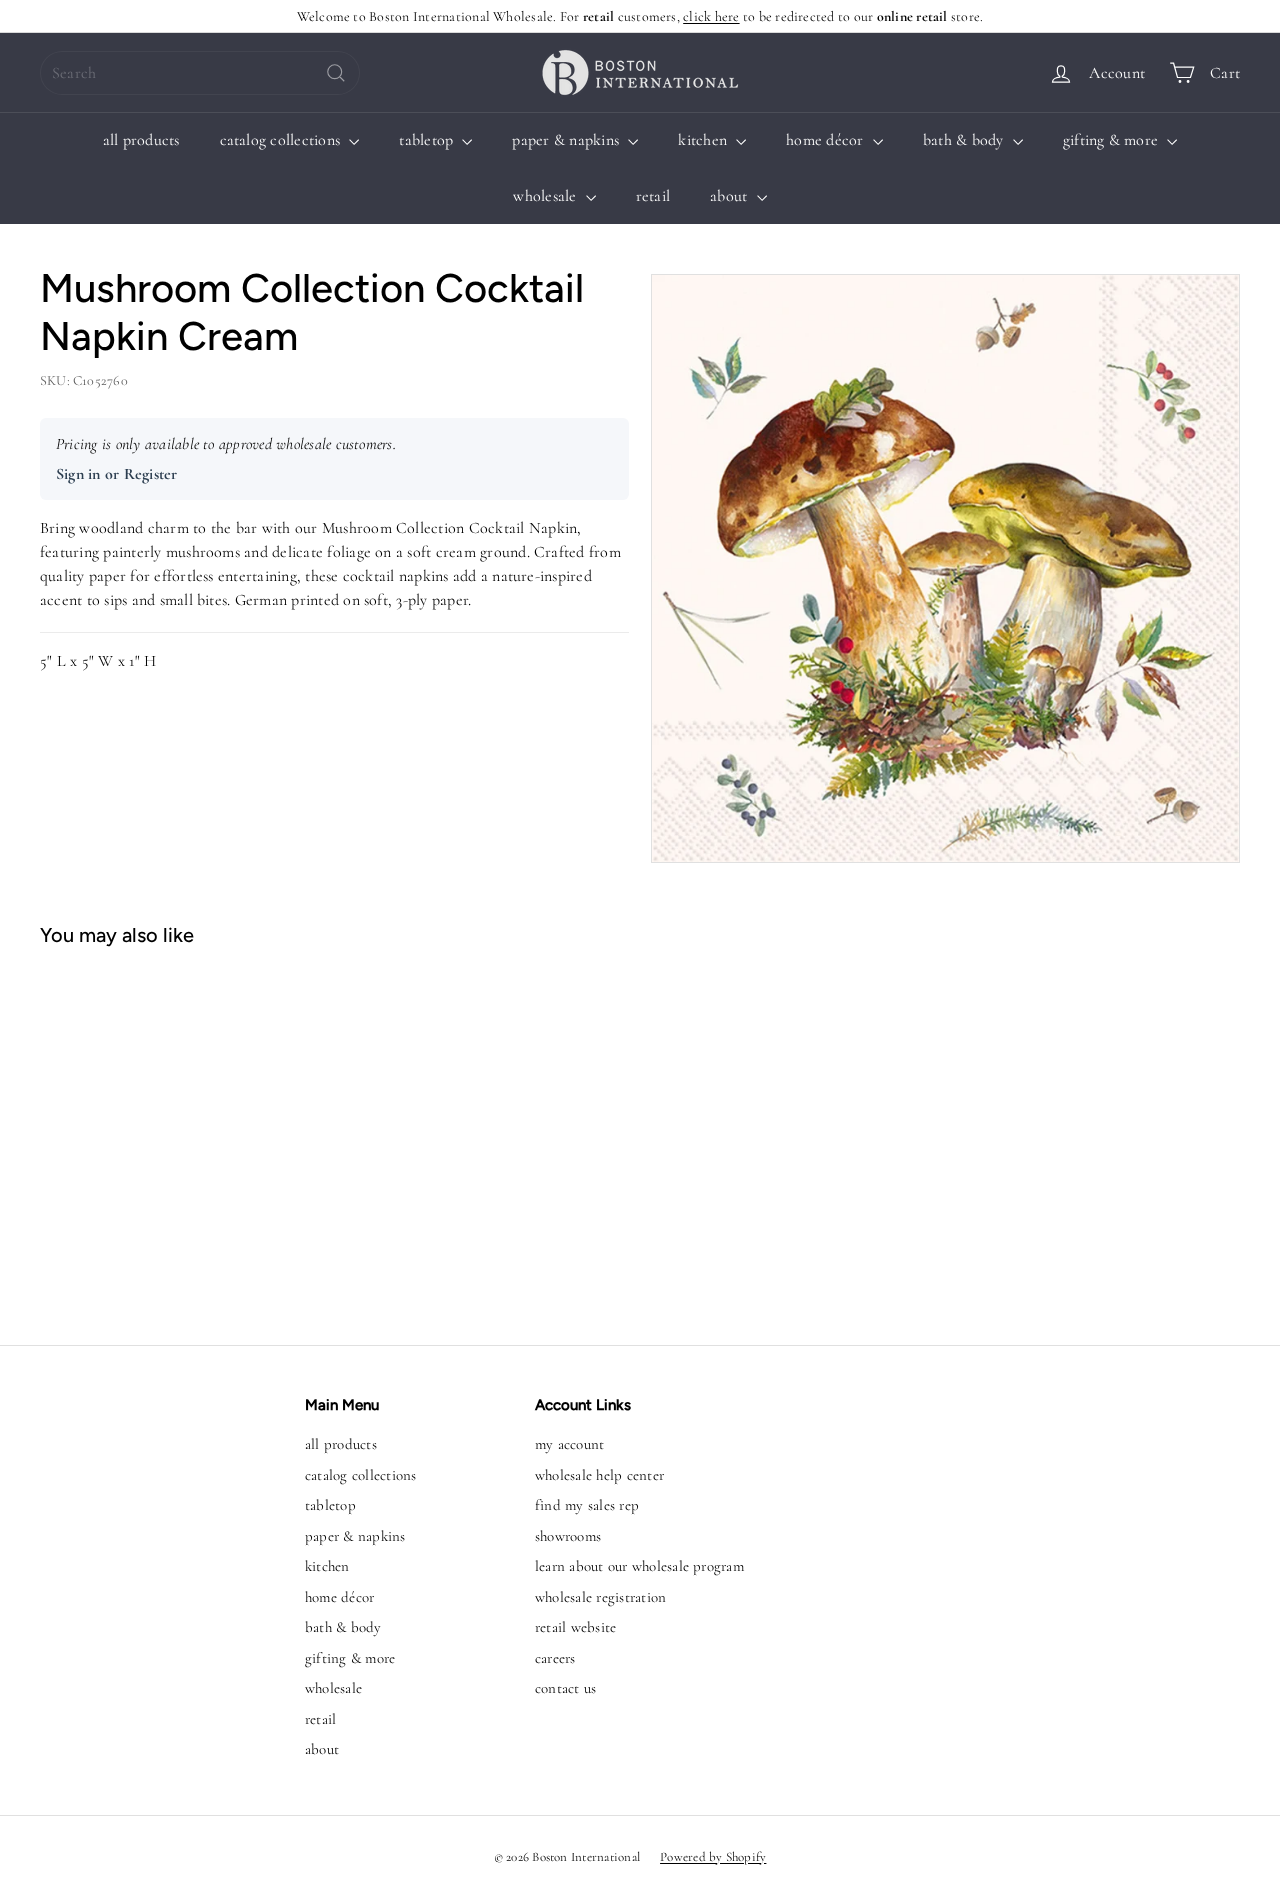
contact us (565, 1688)
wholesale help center (599, 1475)
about (730, 196)
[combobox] (200, 73)
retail (653, 196)
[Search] (336, 73)
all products (141, 140)
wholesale (546, 196)
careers (555, 1658)
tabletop (428, 140)
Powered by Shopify (713, 1857)
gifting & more (1113, 140)
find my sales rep (587, 1505)
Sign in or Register (117, 474)
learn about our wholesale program (639, 1566)
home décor (827, 140)
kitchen (704, 140)
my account (569, 1444)
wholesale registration (600, 1597)
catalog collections (282, 140)
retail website (575, 1627)
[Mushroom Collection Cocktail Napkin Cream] (140, 1136)
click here (711, 16)
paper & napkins (567, 140)
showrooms (568, 1536)
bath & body (965, 140)
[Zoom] (945, 568)
